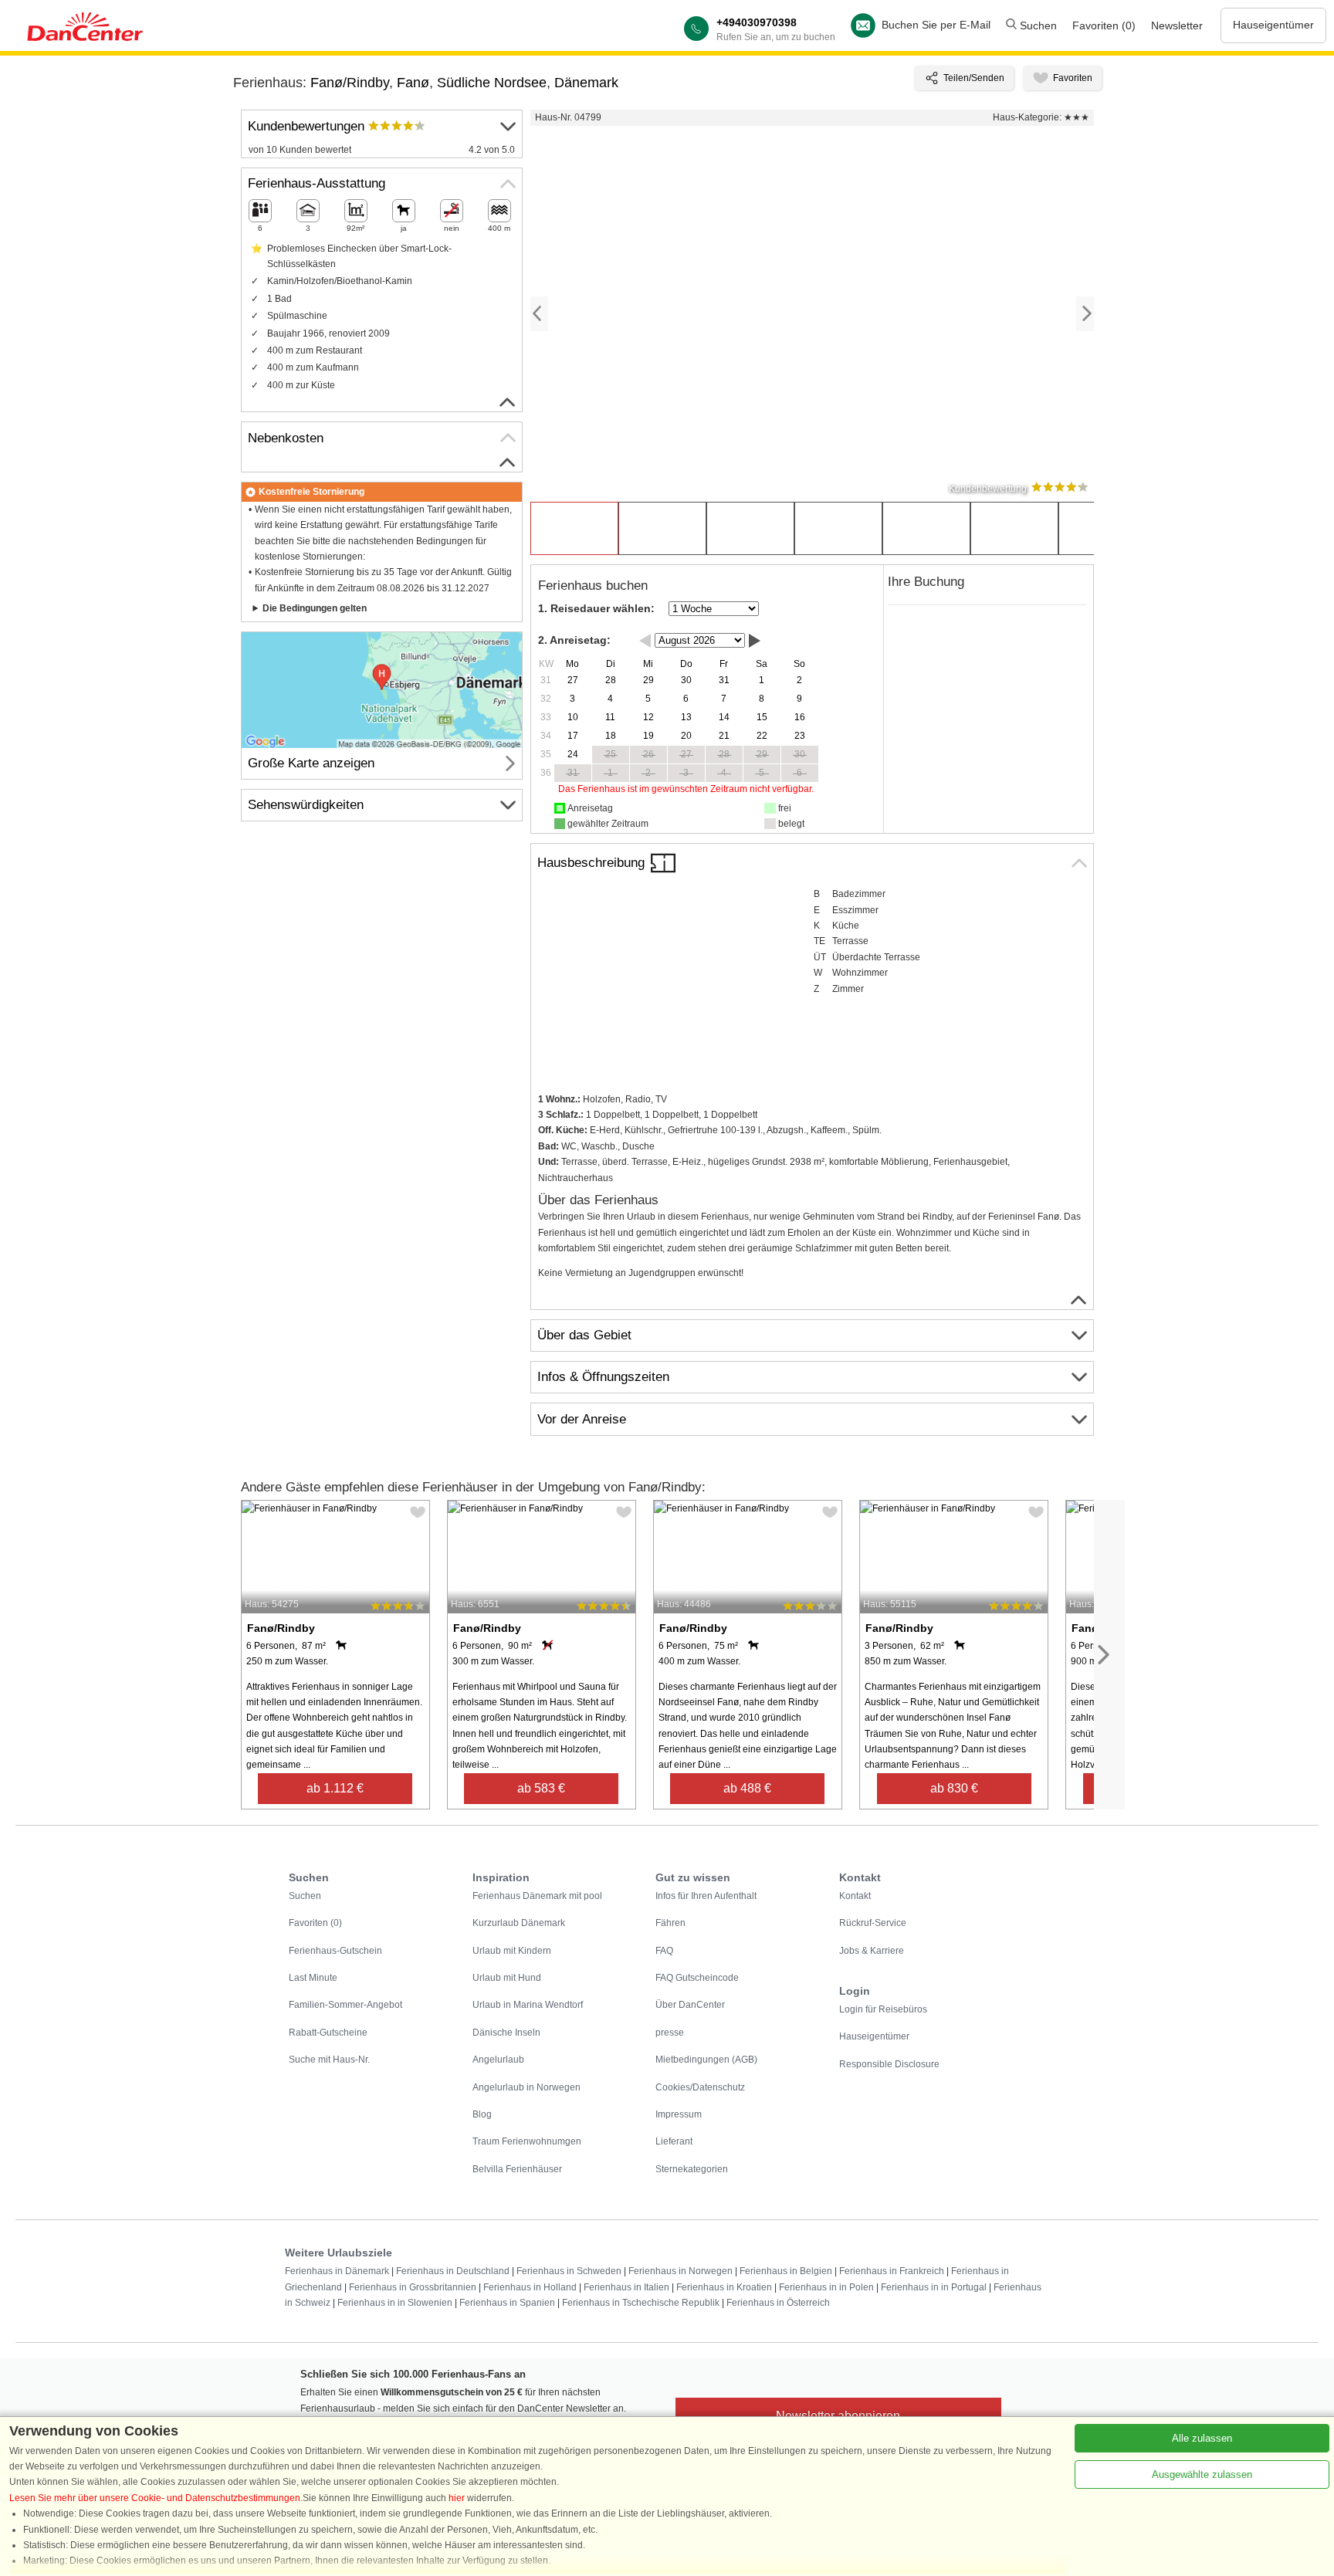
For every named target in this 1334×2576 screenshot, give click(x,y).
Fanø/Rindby (350, 83)
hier (457, 2498)
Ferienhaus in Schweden (569, 2271)
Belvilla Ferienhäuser (517, 2169)
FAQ (664, 1951)
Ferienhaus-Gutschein (335, 1951)
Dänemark (586, 83)
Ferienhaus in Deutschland (453, 2271)
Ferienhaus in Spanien (507, 2303)
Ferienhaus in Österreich (778, 2303)
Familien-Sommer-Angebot (345, 2005)
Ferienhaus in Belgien (786, 2271)
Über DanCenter (690, 2005)
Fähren (670, 1923)
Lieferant (674, 2141)
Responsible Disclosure (889, 2064)
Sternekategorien (692, 2169)
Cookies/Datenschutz (700, 2087)
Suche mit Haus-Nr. (329, 2060)
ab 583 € (541, 1788)
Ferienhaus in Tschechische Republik (641, 2303)
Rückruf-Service (873, 1923)
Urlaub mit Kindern (512, 1951)
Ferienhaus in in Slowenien (395, 2303)
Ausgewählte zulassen (1202, 2474)
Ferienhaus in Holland (530, 2287)
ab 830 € (954, 1788)
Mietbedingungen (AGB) (706, 2060)
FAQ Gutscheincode (697, 1978)
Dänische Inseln (506, 2033)
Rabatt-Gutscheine (328, 2033)
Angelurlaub (498, 2060)
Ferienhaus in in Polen (826, 2287)
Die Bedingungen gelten (315, 608)
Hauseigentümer (1273, 25)
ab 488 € (747, 1788)
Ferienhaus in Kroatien (724, 2287)
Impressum (679, 2114)
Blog (482, 2114)
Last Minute (313, 1978)
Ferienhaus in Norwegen (681, 2271)
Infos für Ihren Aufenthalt (706, 1896)
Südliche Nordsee (492, 83)
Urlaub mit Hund (507, 1978)
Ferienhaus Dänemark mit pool (537, 1896)
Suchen (1037, 25)
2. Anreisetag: (574, 640)
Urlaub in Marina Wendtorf (528, 2005)
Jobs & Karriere (872, 1951)
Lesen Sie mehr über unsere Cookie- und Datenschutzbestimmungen (155, 2498)
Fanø (413, 83)
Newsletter (1177, 25)
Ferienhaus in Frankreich (892, 2271)
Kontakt (855, 1896)
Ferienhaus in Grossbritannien (413, 2287)
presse (670, 2033)
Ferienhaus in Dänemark (337, 2271)
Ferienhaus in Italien (626, 2287)
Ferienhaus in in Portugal (934, 2287)
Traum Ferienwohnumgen (527, 2141)
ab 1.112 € (335, 1788)
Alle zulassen (1202, 2438)
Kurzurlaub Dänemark (519, 1923)
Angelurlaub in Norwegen (526, 2087)
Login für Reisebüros (883, 2009)
